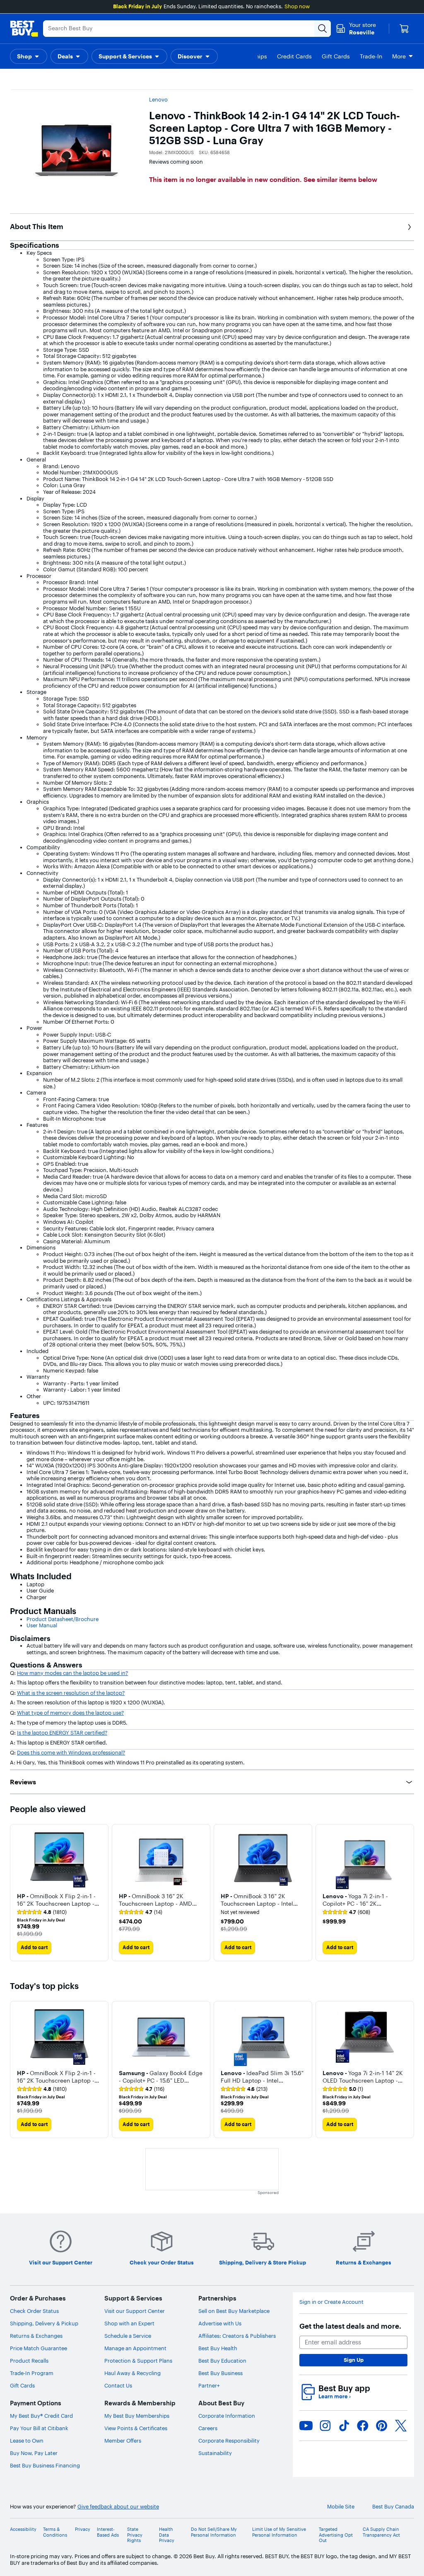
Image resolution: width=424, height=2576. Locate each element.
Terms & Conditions (55, 2532)
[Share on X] (401, 2426)
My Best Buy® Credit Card (41, 2416)
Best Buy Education (222, 2361)
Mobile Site (341, 2507)
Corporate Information (227, 2416)
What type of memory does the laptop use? (70, 1713)
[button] (29, 56)
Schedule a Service (128, 2336)
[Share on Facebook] (363, 2426)
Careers (208, 2428)
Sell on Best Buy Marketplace (234, 2311)
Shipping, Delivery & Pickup (44, 2323)
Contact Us (118, 2385)
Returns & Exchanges (36, 2336)
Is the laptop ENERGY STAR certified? (62, 1733)
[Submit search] (323, 29)
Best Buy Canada (393, 2507)
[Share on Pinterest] (382, 2426)
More (399, 56)
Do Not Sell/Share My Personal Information (214, 2532)
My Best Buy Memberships (137, 2416)
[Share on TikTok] (344, 2426)
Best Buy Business (220, 2373)
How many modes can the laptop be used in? (72, 1673)
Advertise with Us (220, 2323)
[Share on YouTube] (306, 2426)
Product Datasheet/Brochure (63, 1619)
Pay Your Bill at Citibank (39, 2428)
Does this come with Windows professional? (71, 1752)
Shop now (297, 6)
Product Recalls (29, 2361)
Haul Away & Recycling (132, 2373)
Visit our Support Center (135, 2311)
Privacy (83, 2529)
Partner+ (209, 2385)
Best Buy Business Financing (45, 2465)
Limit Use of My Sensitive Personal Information (279, 2532)
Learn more (335, 2396)
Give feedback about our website (118, 2507)
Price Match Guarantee (39, 2348)
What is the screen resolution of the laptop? (71, 1693)
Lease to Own (27, 2441)
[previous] (17, 1892)
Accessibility (23, 2529)
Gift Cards (22, 2385)
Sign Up (354, 2360)
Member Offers (123, 2441)
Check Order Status (34, 2311)
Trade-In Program (32, 2373)
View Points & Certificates (136, 2428)
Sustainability (215, 2453)
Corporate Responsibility (229, 2441)
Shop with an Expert (129, 2323)
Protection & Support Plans (138, 2361)
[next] (407, 1892)
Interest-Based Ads (108, 2532)
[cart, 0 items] (404, 29)
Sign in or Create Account (331, 2302)
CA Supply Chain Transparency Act (381, 2532)
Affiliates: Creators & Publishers (237, 2336)
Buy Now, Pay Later (34, 2453)
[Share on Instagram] (325, 2426)
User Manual (42, 1625)
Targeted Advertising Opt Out (336, 2535)
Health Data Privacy (167, 2535)
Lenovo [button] (158, 99)
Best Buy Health (218, 2348)
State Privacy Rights (135, 2535)
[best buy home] (24, 29)
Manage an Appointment (135, 2348)
